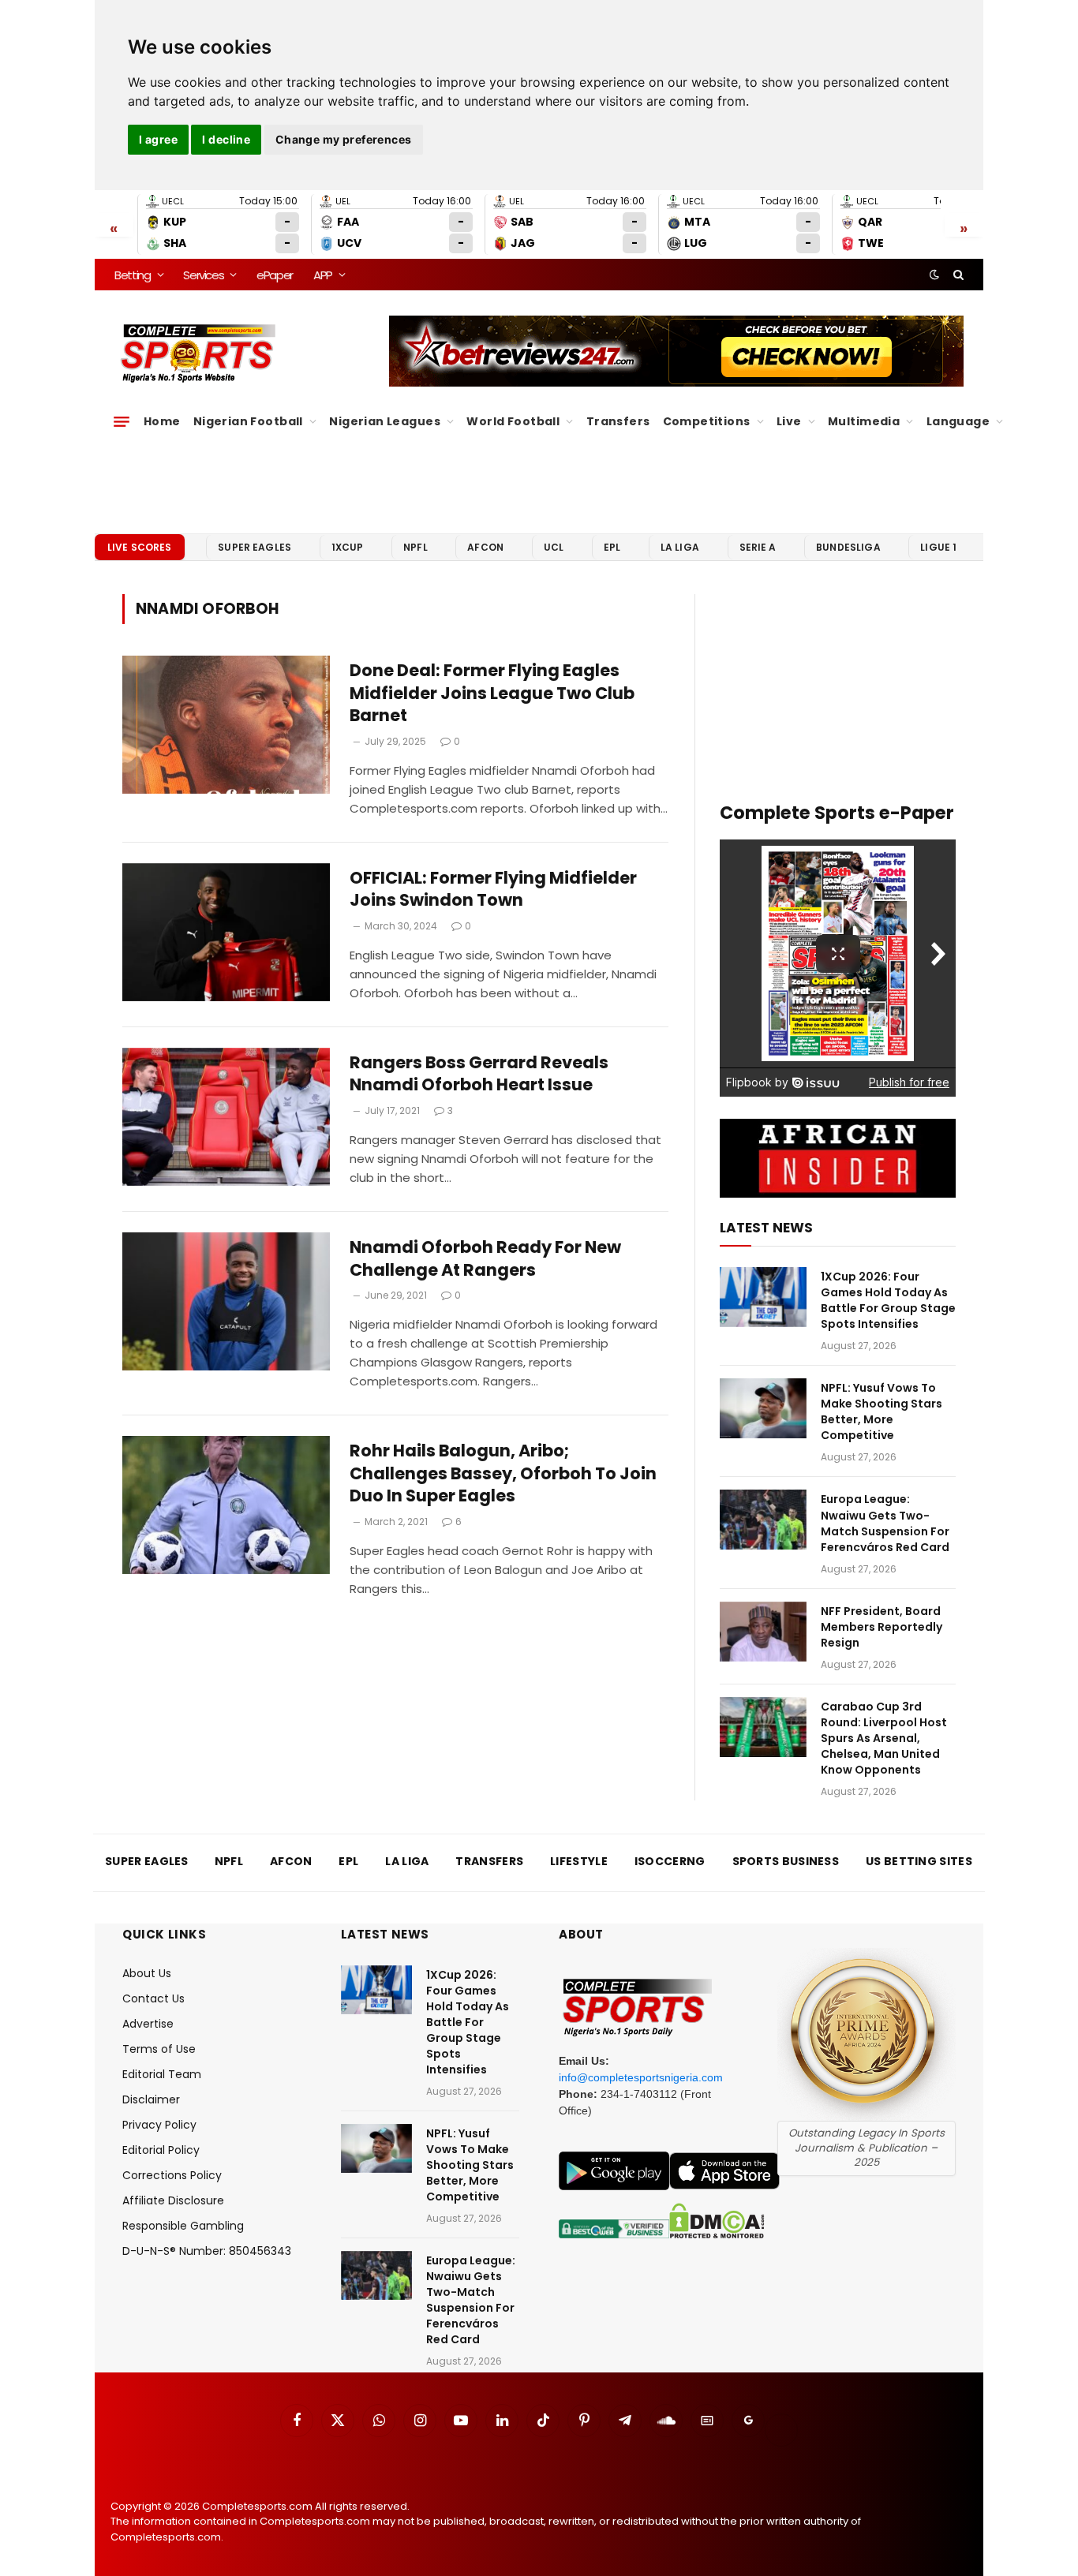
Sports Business (786, 1861)
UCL (554, 547)
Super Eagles (255, 547)
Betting (133, 275)
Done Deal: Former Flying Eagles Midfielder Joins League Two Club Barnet (492, 693)
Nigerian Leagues (385, 421)
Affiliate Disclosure (173, 2200)
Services (203, 275)
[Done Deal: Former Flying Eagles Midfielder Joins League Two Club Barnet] (226, 725)
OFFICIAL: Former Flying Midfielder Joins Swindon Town (493, 890)
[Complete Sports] (198, 353)
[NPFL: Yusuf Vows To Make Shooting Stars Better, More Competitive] (763, 1408)
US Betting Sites (919, 1861)
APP (323, 275)
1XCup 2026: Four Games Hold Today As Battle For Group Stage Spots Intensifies (888, 1300)
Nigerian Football (248, 421)
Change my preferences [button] (344, 139)
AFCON (485, 547)
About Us (147, 1973)
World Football (513, 421)
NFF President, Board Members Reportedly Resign (881, 1627)
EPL (612, 547)
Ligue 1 (938, 547)
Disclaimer (151, 2099)
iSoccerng (670, 1861)
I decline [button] (226, 139)
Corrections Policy (172, 2175)
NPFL (415, 547)
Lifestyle (579, 1861)
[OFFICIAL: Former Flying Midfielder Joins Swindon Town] (226, 932)
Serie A (758, 547)
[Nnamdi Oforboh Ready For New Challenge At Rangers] (226, 1301)
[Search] (957, 275)
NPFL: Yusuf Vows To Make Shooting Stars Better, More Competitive (881, 1411)
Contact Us (153, 1998)
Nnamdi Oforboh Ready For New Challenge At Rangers (485, 1259)
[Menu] (122, 421)
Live (789, 421)
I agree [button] (158, 139)
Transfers (618, 421)
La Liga (680, 547)
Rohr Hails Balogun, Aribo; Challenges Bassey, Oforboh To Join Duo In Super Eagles (503, 1473)
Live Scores (140, 547)
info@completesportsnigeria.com (641, 2077)
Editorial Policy (161, 2150)
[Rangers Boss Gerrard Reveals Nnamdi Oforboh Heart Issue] (226, 1117)
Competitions (707, 421)
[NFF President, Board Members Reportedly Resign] (763, 1632)
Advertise (148, 2024)
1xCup (348, 547)
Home (162, 421)
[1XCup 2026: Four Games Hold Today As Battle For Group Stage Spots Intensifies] (763, 1297)
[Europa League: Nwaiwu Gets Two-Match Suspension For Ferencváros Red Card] (763, 1520)
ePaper (275, 275)
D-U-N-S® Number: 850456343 (207, 2251)
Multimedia (864, 421)
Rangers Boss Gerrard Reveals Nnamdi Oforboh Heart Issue (479, 1074)
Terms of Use (159, 2049)
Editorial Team (162, 2074)
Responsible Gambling (183, 2226)
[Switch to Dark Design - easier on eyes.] (934, 275)
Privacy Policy (159, 2125)
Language (958, 421)
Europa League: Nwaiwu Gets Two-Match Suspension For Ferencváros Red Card (885, 1523)
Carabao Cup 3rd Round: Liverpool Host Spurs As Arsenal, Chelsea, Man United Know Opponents (884, 1738)
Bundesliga (848, 547)
